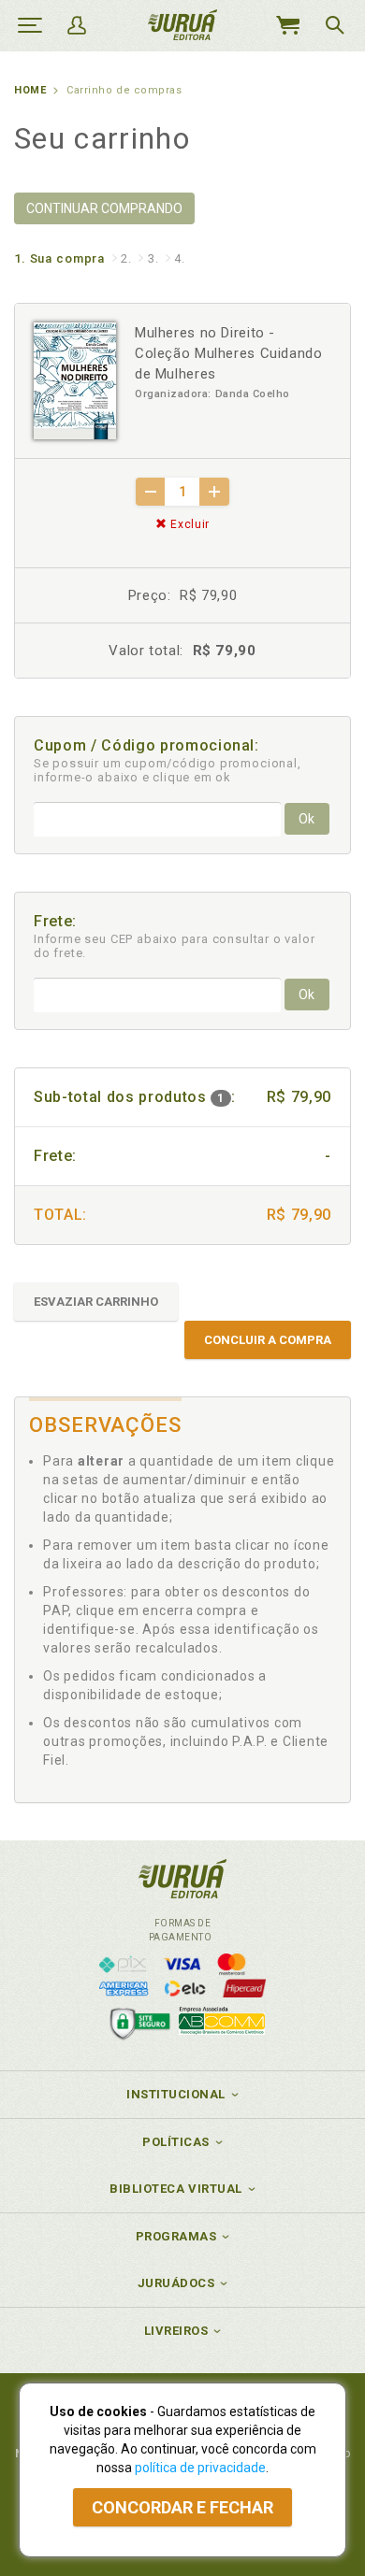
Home (30, 90)
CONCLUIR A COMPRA (268, 1340)
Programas (176, 2236)
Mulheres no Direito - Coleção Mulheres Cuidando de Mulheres (229, 353)
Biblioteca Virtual (176, 2189)
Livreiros (176, 2331)
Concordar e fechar (182, 2507)
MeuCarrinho (287, 25)
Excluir (189, 524)
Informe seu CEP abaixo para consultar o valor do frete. (174, 946)
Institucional (176, 2094)
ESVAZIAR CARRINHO (96, 1302)
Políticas (176, 2142)
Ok (307, 819)
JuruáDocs (176, 2283)
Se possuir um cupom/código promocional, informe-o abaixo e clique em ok (168, 770)
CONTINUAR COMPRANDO (104, 208)
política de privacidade (200, 2468)
